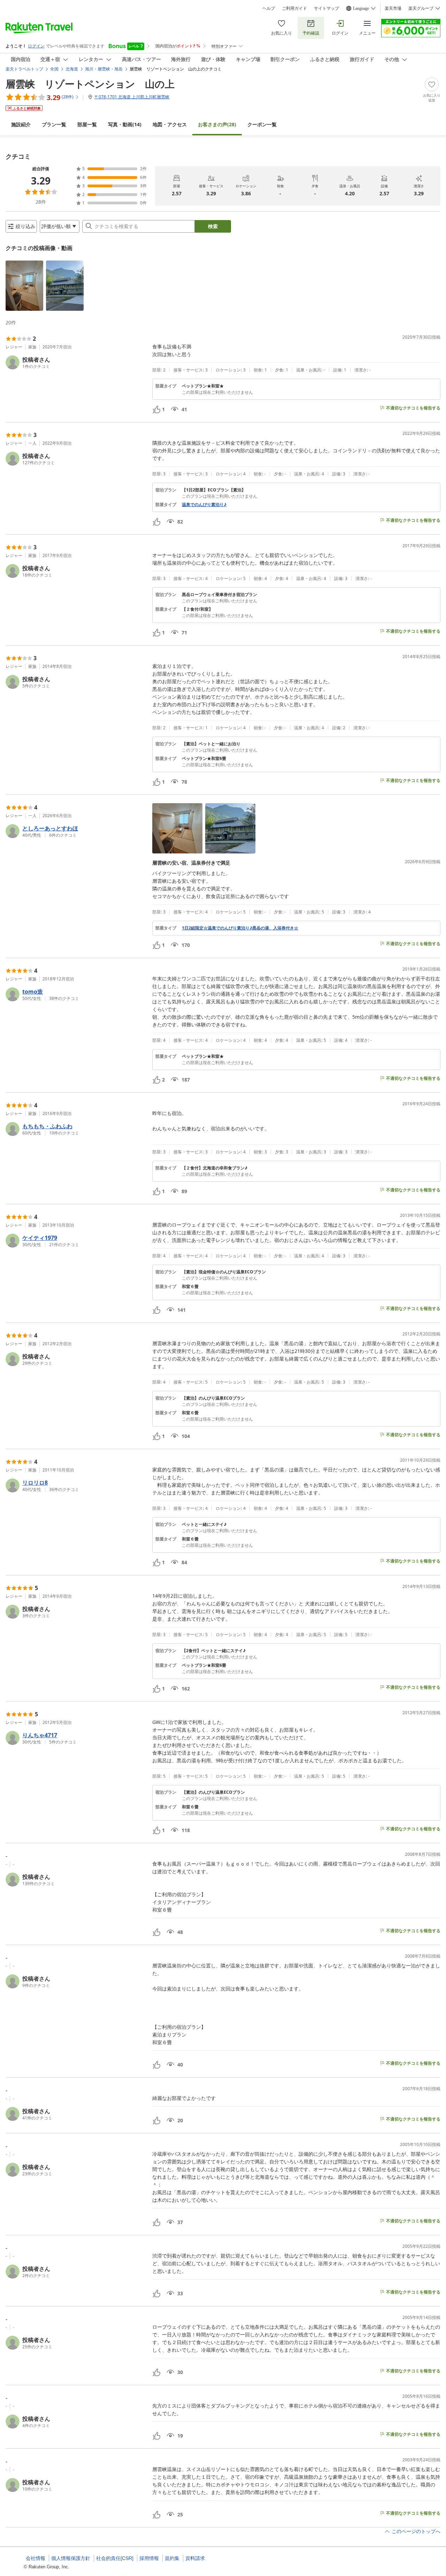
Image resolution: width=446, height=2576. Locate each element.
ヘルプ (269, 8)
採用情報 (149, 2558)
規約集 (172, 2558)
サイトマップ (326, 8)
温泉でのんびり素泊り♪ (204, 505)
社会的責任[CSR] (115, 2558)
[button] (24, 286)
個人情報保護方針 (71, 2558)
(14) (125, 124)
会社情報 (36, 2558)
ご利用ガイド (294, 8)
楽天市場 (393, 8)
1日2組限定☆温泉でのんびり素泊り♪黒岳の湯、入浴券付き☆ (240, 928)
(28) (217, 124)
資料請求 (195, 2558)
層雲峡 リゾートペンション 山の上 (90, 84)
